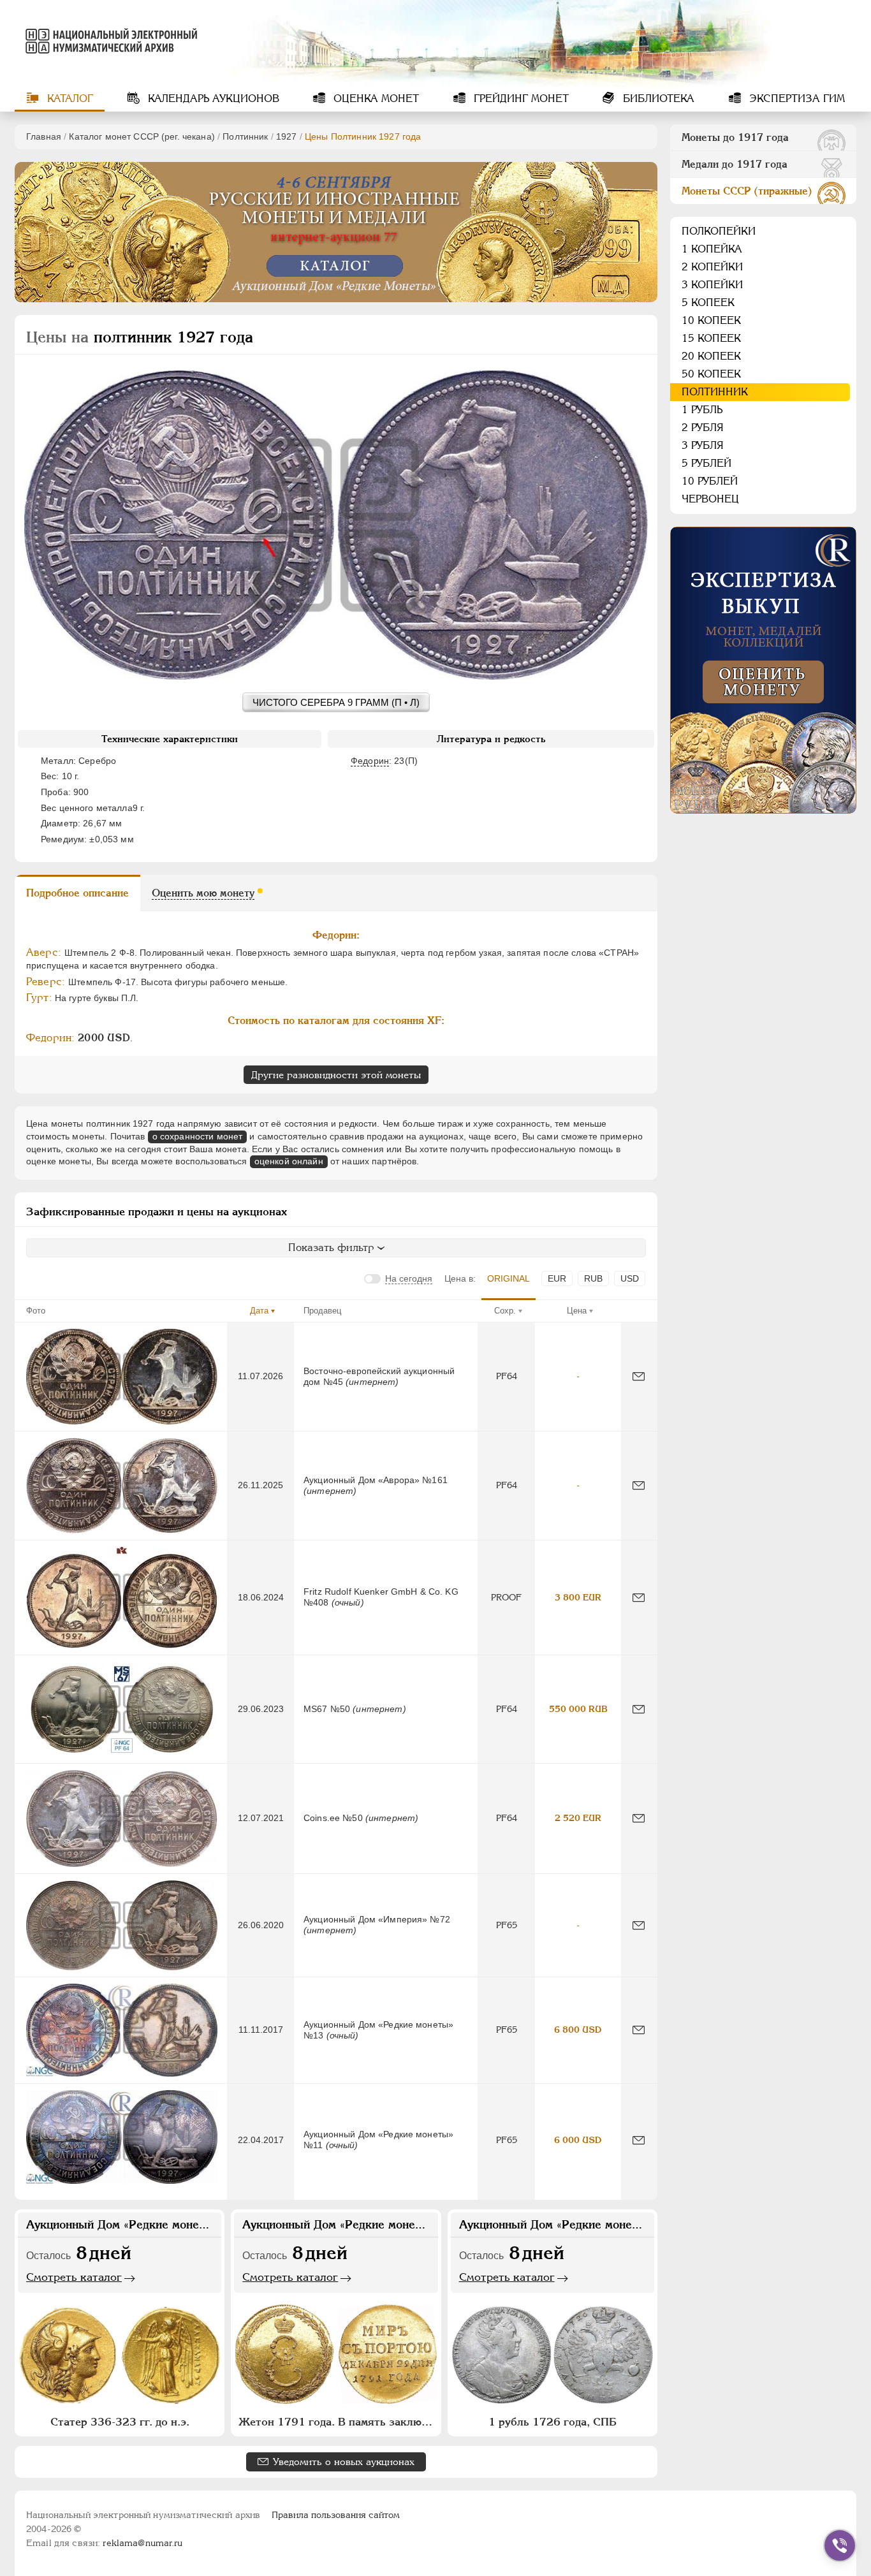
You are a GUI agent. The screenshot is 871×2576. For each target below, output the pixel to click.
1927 (287, 136)
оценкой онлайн (289, 1161)
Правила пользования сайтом (336, 2515)
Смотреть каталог (74, 2277)
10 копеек (711, 320)
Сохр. (505, 1311)
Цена (577, 1311)
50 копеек (711, 374)
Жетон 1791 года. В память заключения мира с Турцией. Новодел (337, 2422)
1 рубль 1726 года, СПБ (553, 2422)
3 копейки (712, 285)
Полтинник (245, 136)
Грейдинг (520, 99)
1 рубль (702, 410)
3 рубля (703, 445)
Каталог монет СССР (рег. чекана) (142, 136)
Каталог (69, 99)
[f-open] (840, 2545)
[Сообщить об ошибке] (639, 1376)
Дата (259, 1311)
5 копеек (708, 303)
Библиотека (657, 99)
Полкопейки (719, 231)
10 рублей (710, 481)
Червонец (710, 499)
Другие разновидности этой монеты (336, 1075)
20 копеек (711, 356)
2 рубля (703, 428)
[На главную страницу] (109, 41)
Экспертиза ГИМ (795, 99)
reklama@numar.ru (143, 2543)
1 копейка (712, 249)
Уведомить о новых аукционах (344, 2462)
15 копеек (711, 338)
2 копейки (712, 267)
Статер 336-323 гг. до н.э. (120, 2422)
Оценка (375, 99)
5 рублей (706, 463)
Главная (44, 136)
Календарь (212, 99)
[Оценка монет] (763, 670)
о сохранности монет (198, 1136)
